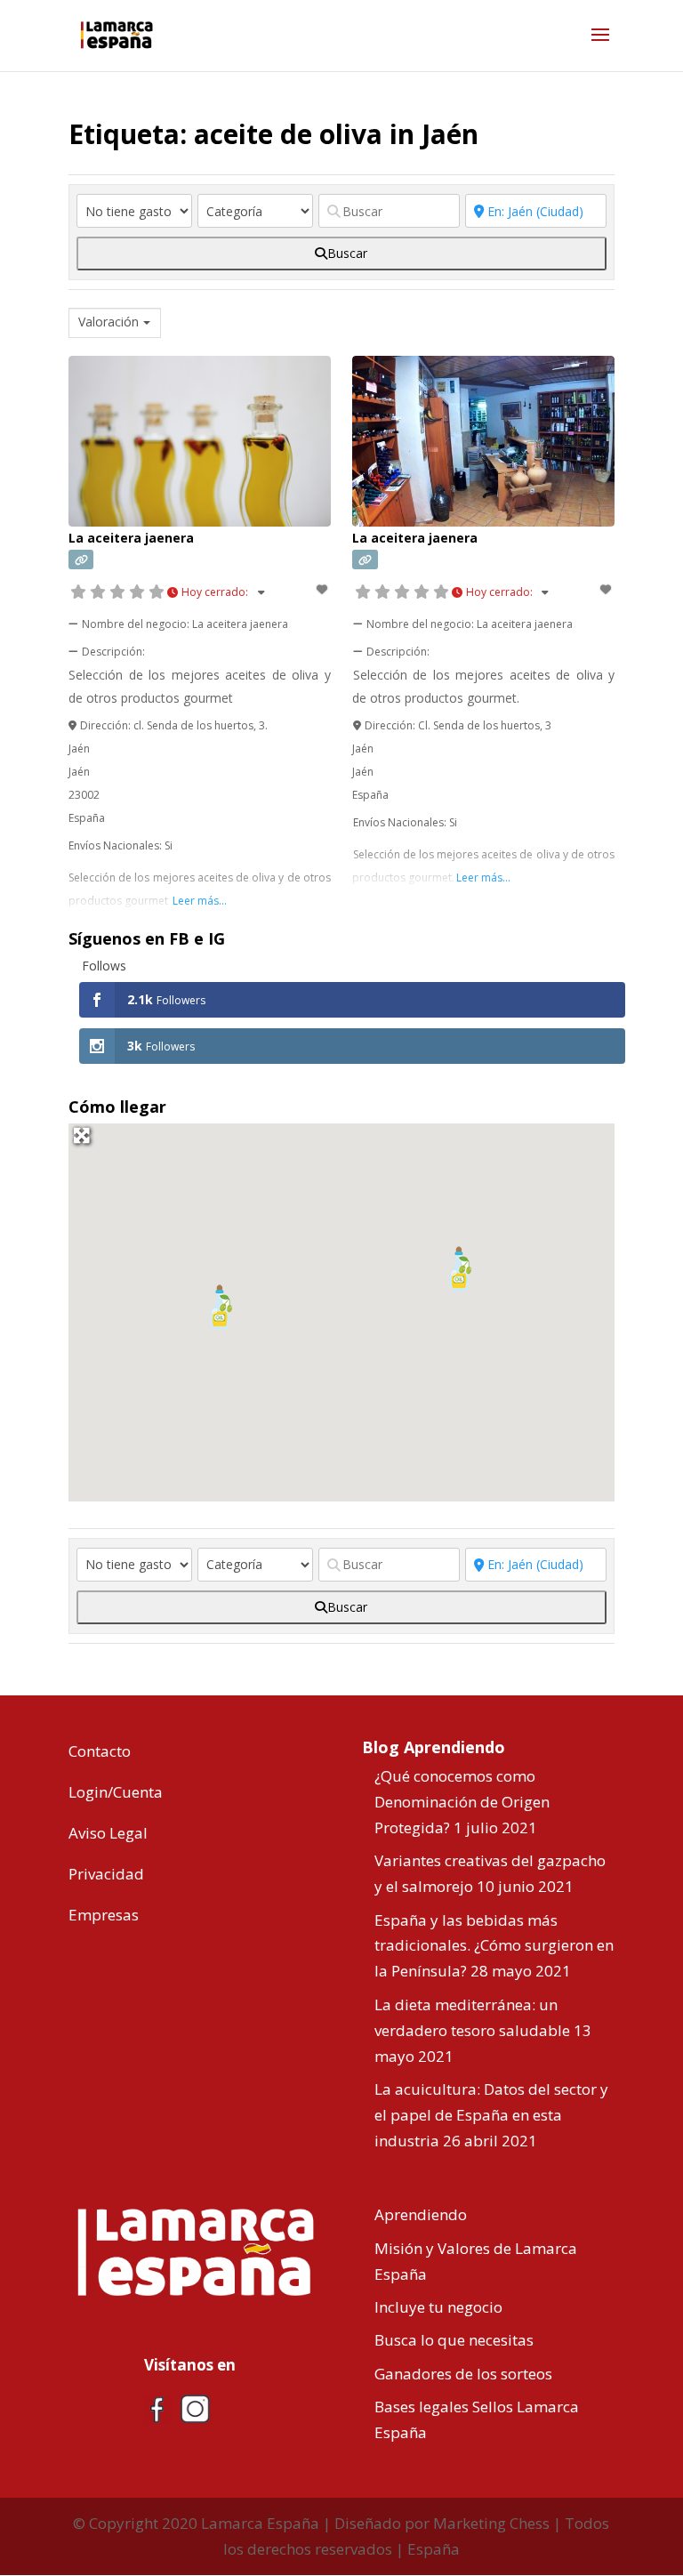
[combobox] (115, 323)
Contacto (100, 1751)
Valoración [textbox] (108, 322)
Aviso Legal (108, 1833)
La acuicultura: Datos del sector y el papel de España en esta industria (491, 2115)
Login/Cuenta (116, 1792)
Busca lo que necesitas (454, 2340)
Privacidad (106, 1874)
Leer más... (200, 901)
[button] (221, 1307)
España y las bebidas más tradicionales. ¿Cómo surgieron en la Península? (494, 1946)
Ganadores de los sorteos (463, 2374)
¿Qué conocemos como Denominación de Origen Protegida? (462, 1802)
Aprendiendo (421, 2214)
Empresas (104, 1915)
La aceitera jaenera (131, 538)
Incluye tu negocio (438, 2307)
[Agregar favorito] (323, 589)
